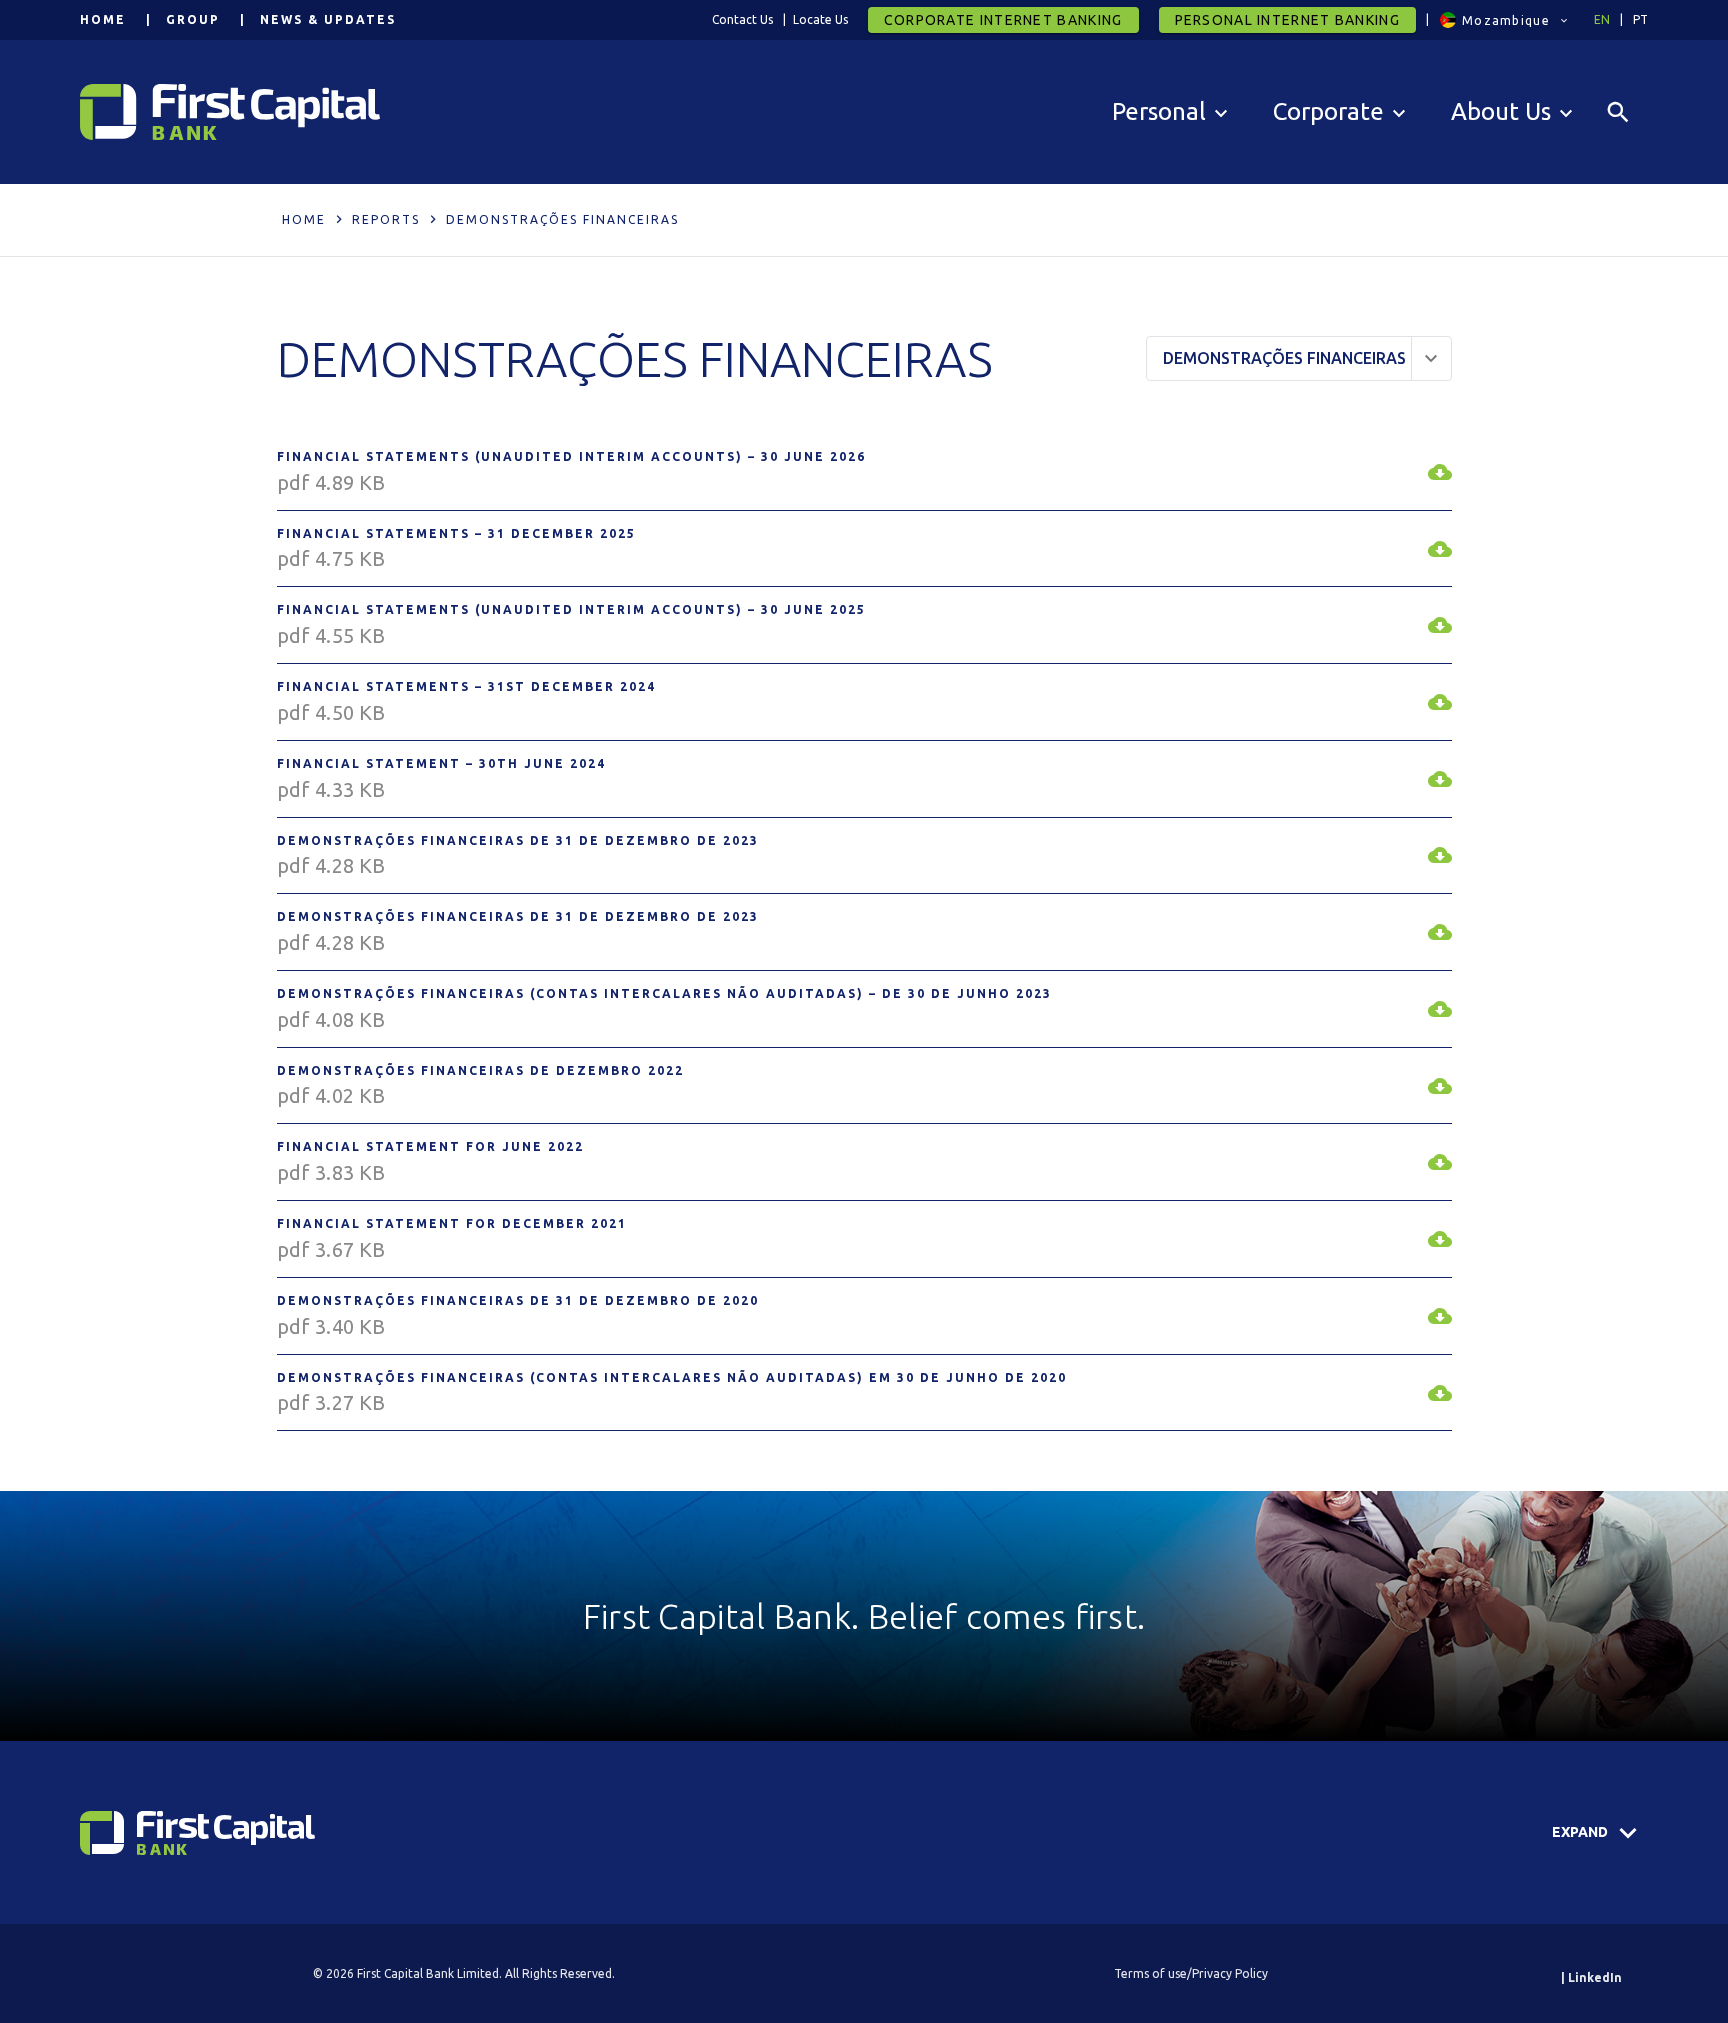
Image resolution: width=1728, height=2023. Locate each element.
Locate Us (820, 19)
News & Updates (328, 19)
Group (193, 19)
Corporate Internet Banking (1003, 20)
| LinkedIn (1591, 1977)
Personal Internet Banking (1288, 20)
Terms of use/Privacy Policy (1191, 1973)
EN (1602, 19)
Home (103, 19)
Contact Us (742, 19)
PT (1640, 19)
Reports (386, 219)
